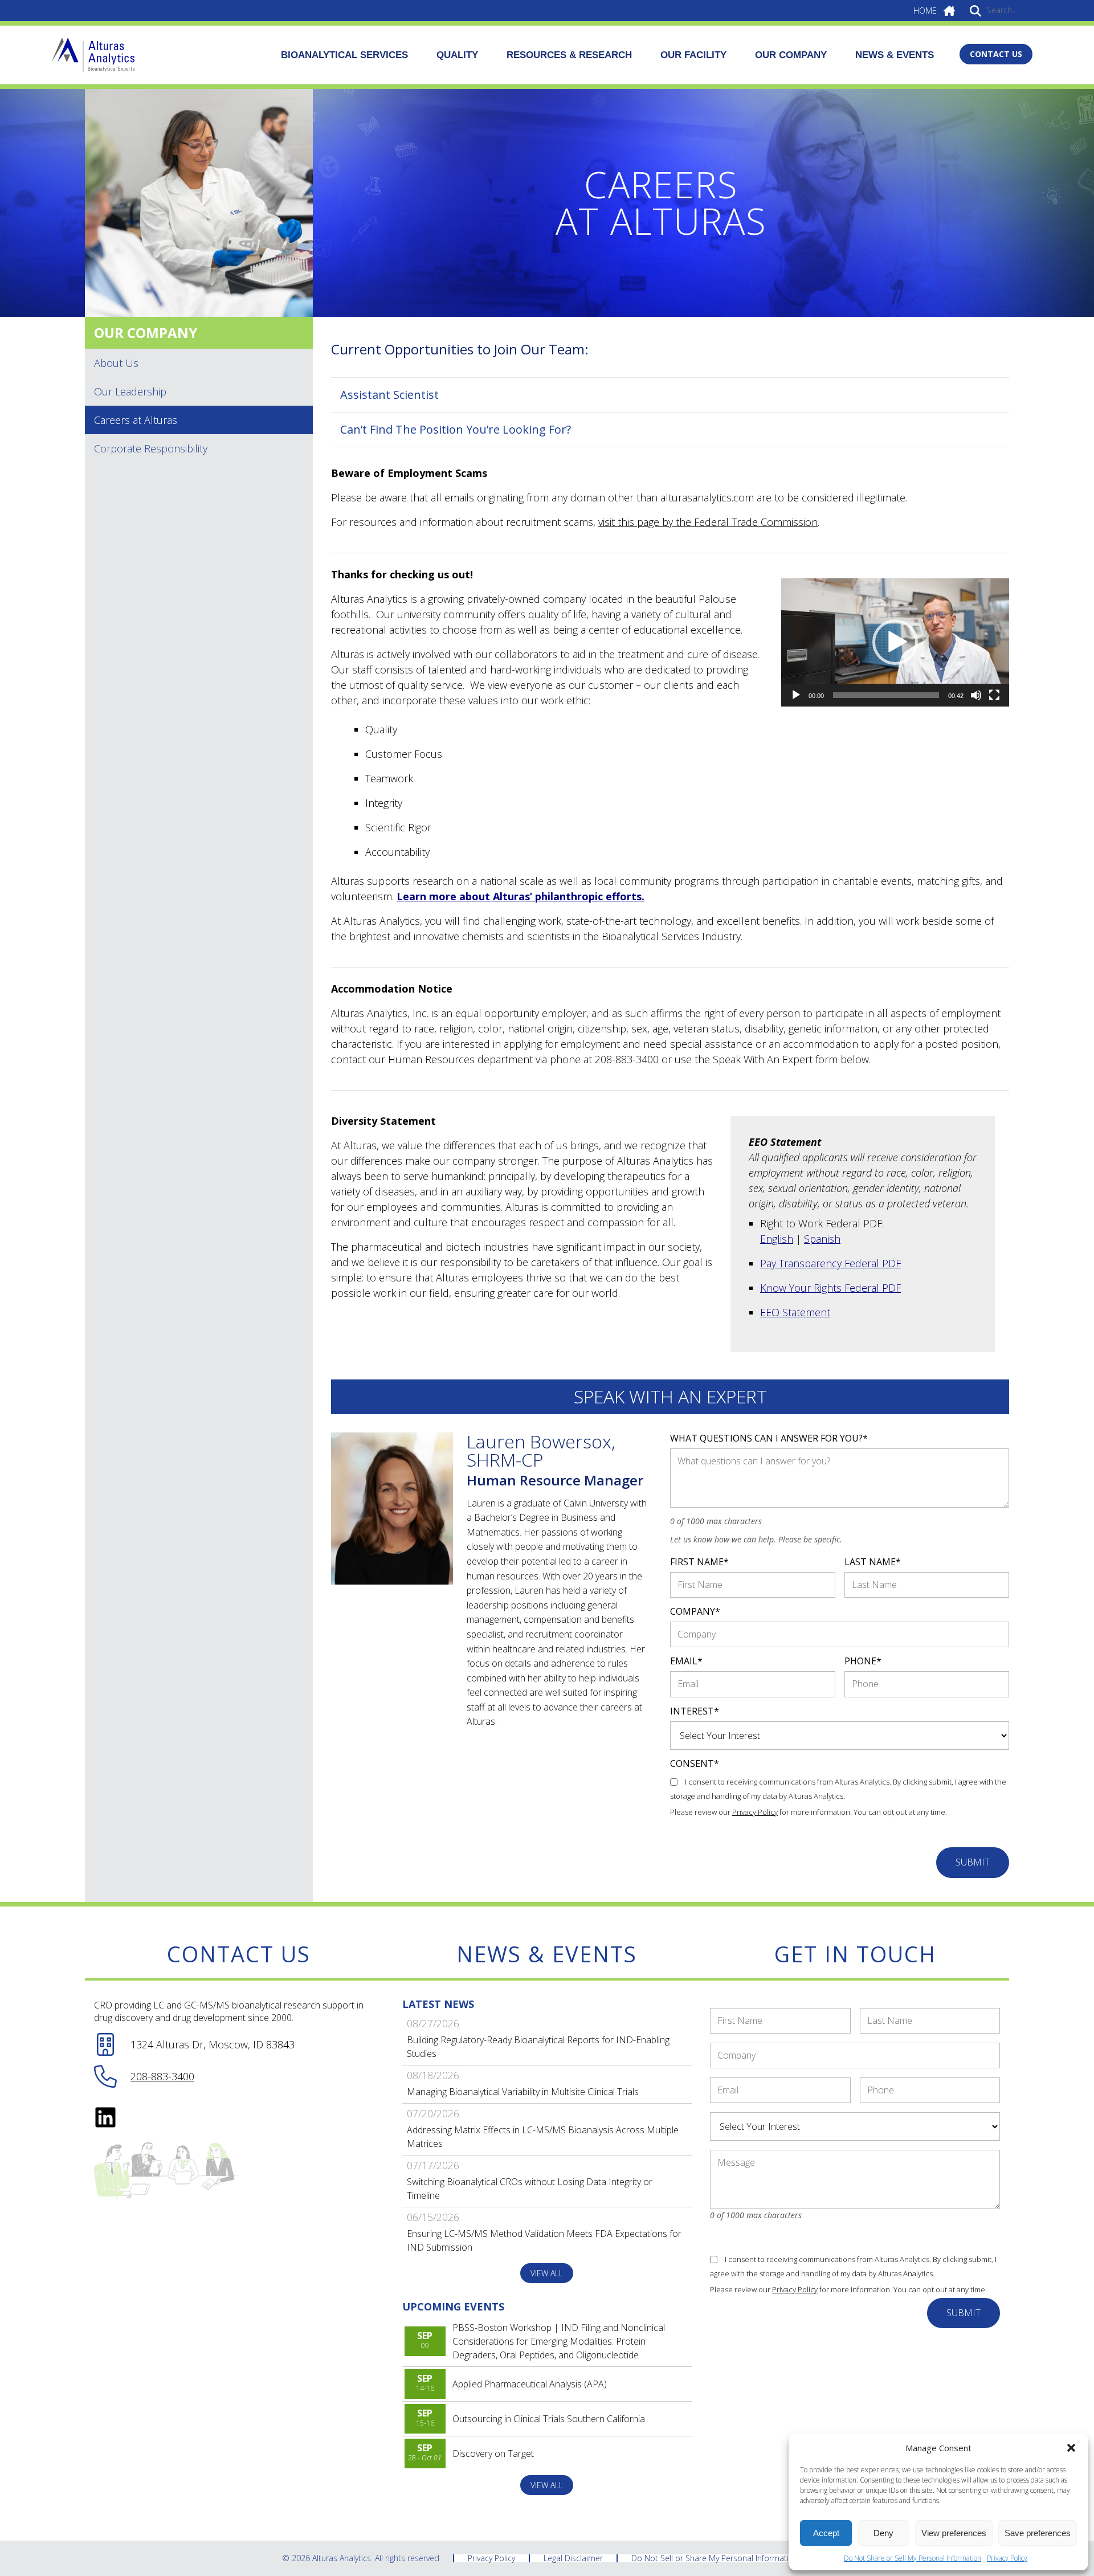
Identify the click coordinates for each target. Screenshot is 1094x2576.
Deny (883, 2533)
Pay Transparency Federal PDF (830, 1263)
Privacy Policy (1007, 2558)
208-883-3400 (162, 2076)
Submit (973, 1862)
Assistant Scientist (389, 395)
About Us (116, 363)
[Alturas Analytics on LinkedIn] (105, 2117)
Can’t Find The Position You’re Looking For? (456, 429)
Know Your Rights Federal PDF (830, 1288)
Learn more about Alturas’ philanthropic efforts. (521, 896)
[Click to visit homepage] (93, 55)
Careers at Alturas (136, 420)
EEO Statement (795, 1312)
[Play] (796, 695)
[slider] (886, 695)
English (777, 1239)
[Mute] (976, 695)
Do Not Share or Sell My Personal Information (913, 2558)
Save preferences (1038, 2533)
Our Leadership (130, 391)
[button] (1071, 2448)
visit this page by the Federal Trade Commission (708, 522)
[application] (895, 642)
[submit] (975, 10)
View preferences (954, 2533)
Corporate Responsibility (151, 448)
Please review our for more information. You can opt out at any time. (809, 1812)
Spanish (822, 1239)
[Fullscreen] (994, 695)
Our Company (146, 332)
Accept (826, 2533)
